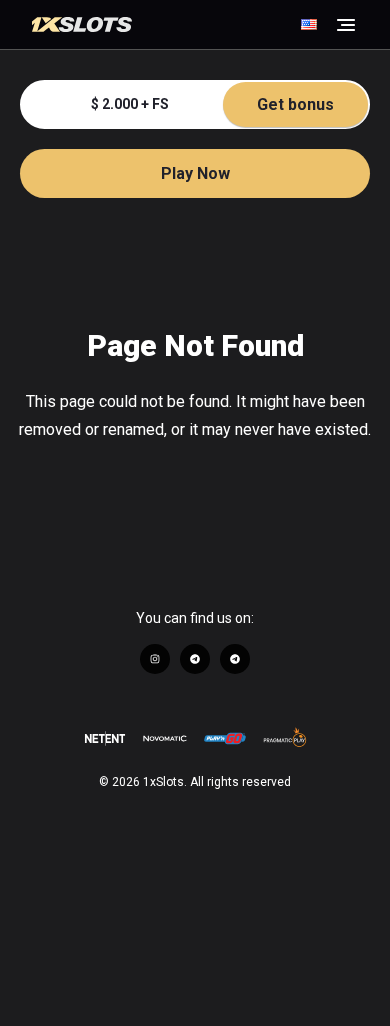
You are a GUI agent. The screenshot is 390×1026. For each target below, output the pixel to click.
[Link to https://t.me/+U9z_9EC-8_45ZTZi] (195, 659)
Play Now (195, 173)
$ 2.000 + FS (212, 104)
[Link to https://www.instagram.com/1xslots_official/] (155, 659)
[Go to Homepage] (163, 25)
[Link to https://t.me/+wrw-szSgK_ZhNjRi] (235, 659)
